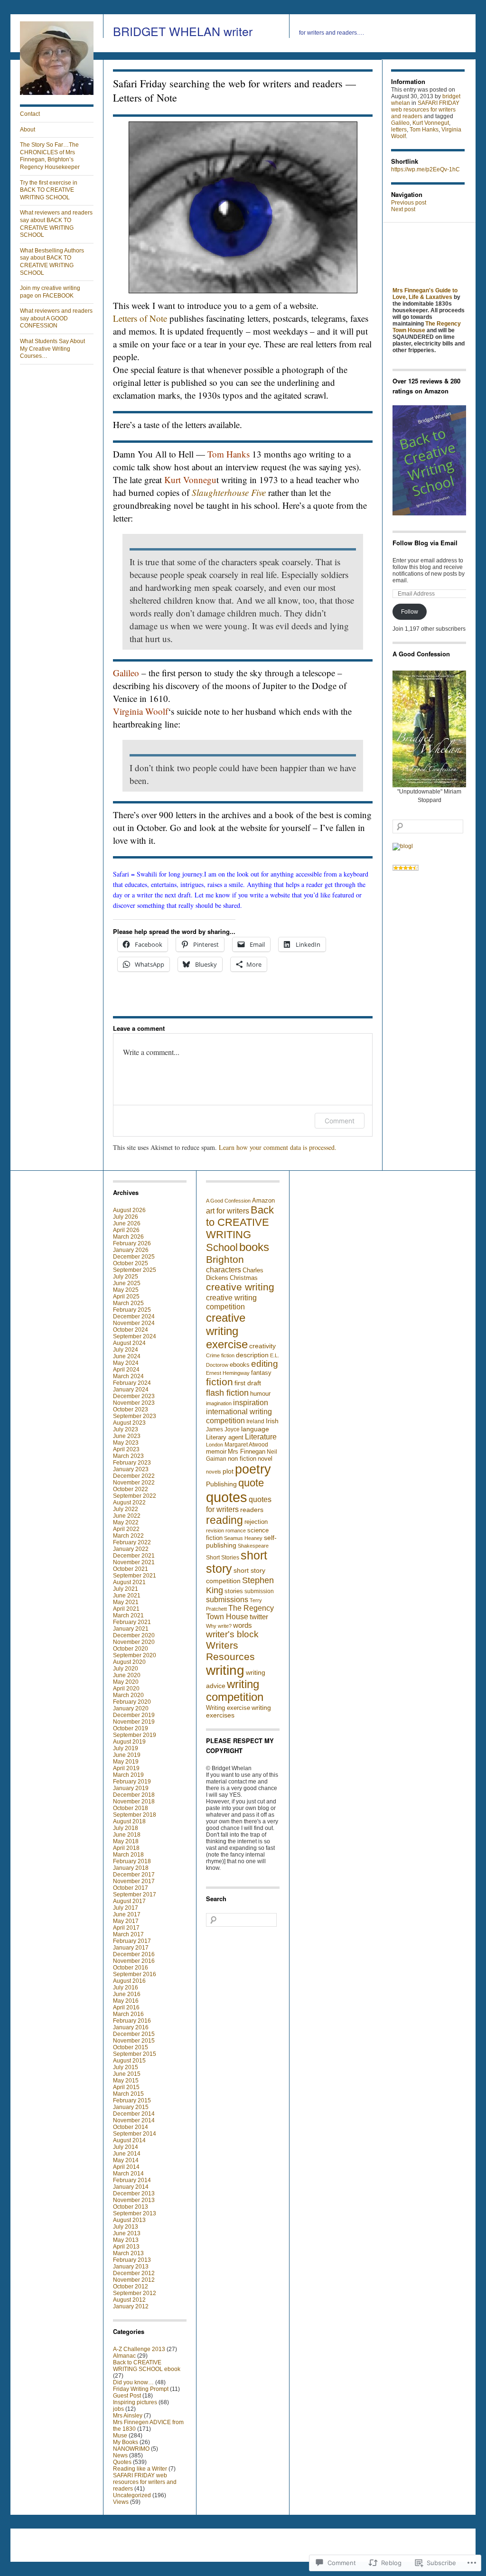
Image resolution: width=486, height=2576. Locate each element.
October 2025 (131, 1263)
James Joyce (223, 1429)
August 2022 (129, 1503)
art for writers (228, 1211)
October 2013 (131, 2207)
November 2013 (134, 2200)
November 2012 (134, 2280)
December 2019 (134, 1715)
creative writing (240, 1287)
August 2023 (129, 1423)
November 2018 (134, 1801)
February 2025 (132, 1310)
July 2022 (126, 1509)
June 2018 (127, 1835)
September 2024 (135, 1336)
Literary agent (225, 1437)
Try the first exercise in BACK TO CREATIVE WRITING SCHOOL (49, 190)
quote (251, 1483)
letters (399, 130)
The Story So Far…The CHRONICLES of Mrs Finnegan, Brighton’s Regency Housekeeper (50, 156)
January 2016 (131, 2027)
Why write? (219, 1626)
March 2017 (128, 1934)
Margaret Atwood (246, 1445)
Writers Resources (230, 1651)
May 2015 (126, 2081)
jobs (118, 2409)
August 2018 (129, 1821)
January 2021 (131, 1629)
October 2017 (131, 1888)
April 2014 (126, 2167)
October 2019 (131, 1728)
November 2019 (134, 1722)
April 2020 (126, 1689)
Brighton (225, 1260)
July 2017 (126, 1908)
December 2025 (134, 1257)
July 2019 (126, 1748)
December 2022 (134, 1476)
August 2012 (129, 2300)
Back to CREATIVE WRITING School (240, 1229)
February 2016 (132, 2021)
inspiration (251, 1402)
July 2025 (126, 1277)
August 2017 (129, 1901)
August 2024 (129, 1343)
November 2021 (134, 1562)
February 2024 (132, 1383)
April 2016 (126, 2007)
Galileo (400, 123)
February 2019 (132, 1782)
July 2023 (126, 1429)
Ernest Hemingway (228, 1373)
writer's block (232, 1634)
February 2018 (132, 1861)
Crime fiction (220, 1355)
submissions (227, 1600)
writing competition (235, 1691)
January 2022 (131, 1549)
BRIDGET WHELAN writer (183, 31)
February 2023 (132, 1463)
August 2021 (129, 1582)
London (215, 1445)
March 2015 (128, 2094)
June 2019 (127, 1755)
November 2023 (134, 1403)
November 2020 (134, 1642)
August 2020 (129, 1662)
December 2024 (134, 1316)
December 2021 (134, 1556)
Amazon (263, 1200)
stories (234, 1591)
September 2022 (135, 1496)
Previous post (409, 203)
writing (225, 1670)
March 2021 (128, 1615)
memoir (216, 1451)
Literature (261, 1437)
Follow (410, 612)
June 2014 (127, 2154)
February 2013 (132, 2260)
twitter (259, 1617)
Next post (403, 209)
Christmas (244, 1278)
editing (265, 1364)
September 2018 (135, 1815)
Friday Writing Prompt (141, 2389)
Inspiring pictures (135, 2402)
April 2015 (126, 2087)
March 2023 (128, 1456)
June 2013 (127, 2233)
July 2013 (126, 2227)
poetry (253, 1469)
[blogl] (403, 846)
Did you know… (133, 2382)
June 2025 (127, 1283)
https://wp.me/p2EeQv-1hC (425, 169)
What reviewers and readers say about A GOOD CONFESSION (56, 318)
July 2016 (126, 1988)
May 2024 (126, 1363)
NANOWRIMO (131, 2449)
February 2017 (132, 1941)
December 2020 (134, 1635)
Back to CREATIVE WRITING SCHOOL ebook (147, 2366)
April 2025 (126, 1297)
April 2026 (126, 1230)
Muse (120, 2436)
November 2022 (134, 1483)
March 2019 (128, 1775)
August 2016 (129, 1981)
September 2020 (135, 1655)
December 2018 (134, 1795)
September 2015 (135, 2054)
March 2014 (128, 2174)
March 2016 (128, 2014)
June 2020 (127, 1675)
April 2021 (126, 1609)
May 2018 (126, 1841)
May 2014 (126, 2160)
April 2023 (126, 1449)
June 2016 (127, 1994)
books (254, 1247)
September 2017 (135, 1895)
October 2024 (131, 1330)
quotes (227, 1497)
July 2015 (126, 2067)
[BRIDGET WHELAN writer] (57, 93)
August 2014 (129, 2140)
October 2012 (131, 2287)
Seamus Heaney (243, 1538)
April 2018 (126, 1848)
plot (228, 1471)
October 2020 (131, 1649)
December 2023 (134, 1396)
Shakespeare (253, 1546)
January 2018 (131, 1868)
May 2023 (126, 1443)
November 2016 (134, 1961)
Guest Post (127, 2396)
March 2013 (128, 2253)
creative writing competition (231, 1302)
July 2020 (126, 1669)
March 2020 (128, 1695)
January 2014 (131, 2187)
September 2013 (135, 2213)
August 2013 (129, 2220)
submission (259, 1591)
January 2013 (131, 2267)
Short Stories (223, 1558)
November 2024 (134, 1323)
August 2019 (129, 1742)
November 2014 (134, 2120)
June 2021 (127, 1596)
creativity (262, 1346)
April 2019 (126, 1768)
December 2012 (134, 2273)
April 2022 (126, 1529)
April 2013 (126, 2247)
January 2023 (131, 1469)
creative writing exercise (227, 1331)
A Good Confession (228, 1201)
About (28, 130)
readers (252, 1510)
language (255, 1429)
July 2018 (126, 1828)
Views (121, 2502)
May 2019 (126, 1762)
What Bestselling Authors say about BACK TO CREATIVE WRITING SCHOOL (52, 262)
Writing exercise (228, 1708)
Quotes (122, 2462)
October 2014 (131, 2127)
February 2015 (132, 2100)
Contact (30, 114)
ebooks (240, 1365)
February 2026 (132, 1243)
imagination (219, 1403)
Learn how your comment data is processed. (278, 1147)
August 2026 (129, 1210)
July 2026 (126, 1217)
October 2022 (131, 1489)
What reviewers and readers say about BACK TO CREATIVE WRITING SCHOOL (56, 224)
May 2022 (126, 1522)
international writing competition (239, 1416)
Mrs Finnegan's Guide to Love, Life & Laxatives (425, 294)
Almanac (124, 2356)
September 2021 (135, 1576)
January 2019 (131, 1788)
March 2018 (128, 1855)
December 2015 (134, 2034)
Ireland (255, 1421)
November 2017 (134, 1881)
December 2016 (134, 1954)
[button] (243, 207)
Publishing (221, 1484)
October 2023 (131, 1409)
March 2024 (128, 1376)
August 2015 (129, 2061)
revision (215, 1531)
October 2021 (131, 1569)
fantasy (261, 1373)
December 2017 (134, 1875)
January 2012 (131, 2306)
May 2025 (126, 1290)
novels (214, 1472)
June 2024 (127, 1356)
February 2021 (132, 1622)
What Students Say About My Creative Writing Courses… (52, 349)
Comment (340, 1121)
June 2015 (127, 2074)
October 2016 (131, 1968)
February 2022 (132, 1542)
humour (260, 1394)
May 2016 (126, 2001)
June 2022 (127, 1516)
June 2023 (127, 1436)
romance (236, 1531)
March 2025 (128, 1303)
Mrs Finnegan (247, 1451)
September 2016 (135, 1974)
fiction (220, 1382)
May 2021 (126, 1602)
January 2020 (131, 1708)
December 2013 (134, 2193)
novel (265, 1459)
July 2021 (126, 1589)
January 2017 (131, 1948)
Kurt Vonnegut (431, 123)
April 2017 (126, 1928)
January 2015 (131, 2107)
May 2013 (126, 2240)
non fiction (242, 1459)
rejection (256, 1522)
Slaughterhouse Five (229, 492)
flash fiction (227, 1393)
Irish (272, 1421)
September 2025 (135, 1270)
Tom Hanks (424, 130)
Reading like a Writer (140, 2469)
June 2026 (127, 1223)
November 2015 (134, 2041)
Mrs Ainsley (128, 2416)
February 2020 (132, 1702)
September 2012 (135, 2293)
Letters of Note (140, 318)
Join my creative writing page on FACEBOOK (50, 292)
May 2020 (126, 1682)
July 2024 (126, 1350)
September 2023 (135, 1416)
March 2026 (128, 1237)
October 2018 (131, 1808)
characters (224, 1270)
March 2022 (128, 1536)
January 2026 (131, 1250)
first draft (248, 1383)
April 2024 (126, 1370)
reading (224, 1520)
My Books (126, 2442)
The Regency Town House (240, 1612)
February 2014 (132, 2180)
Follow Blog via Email (425, 543)
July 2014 (126, 2147)
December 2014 (134, 2114)
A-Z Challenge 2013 (139, 2349)
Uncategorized (132, 2495)
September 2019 (135, 1735)
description (252, 1355)
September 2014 (135, 2134)
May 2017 (126, 1921)
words (243, 1625)
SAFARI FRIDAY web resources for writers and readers (425, 110)
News (120, 2455)
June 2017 (127, 1914)
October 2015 (131, 2047)
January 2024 (131, 1390)
